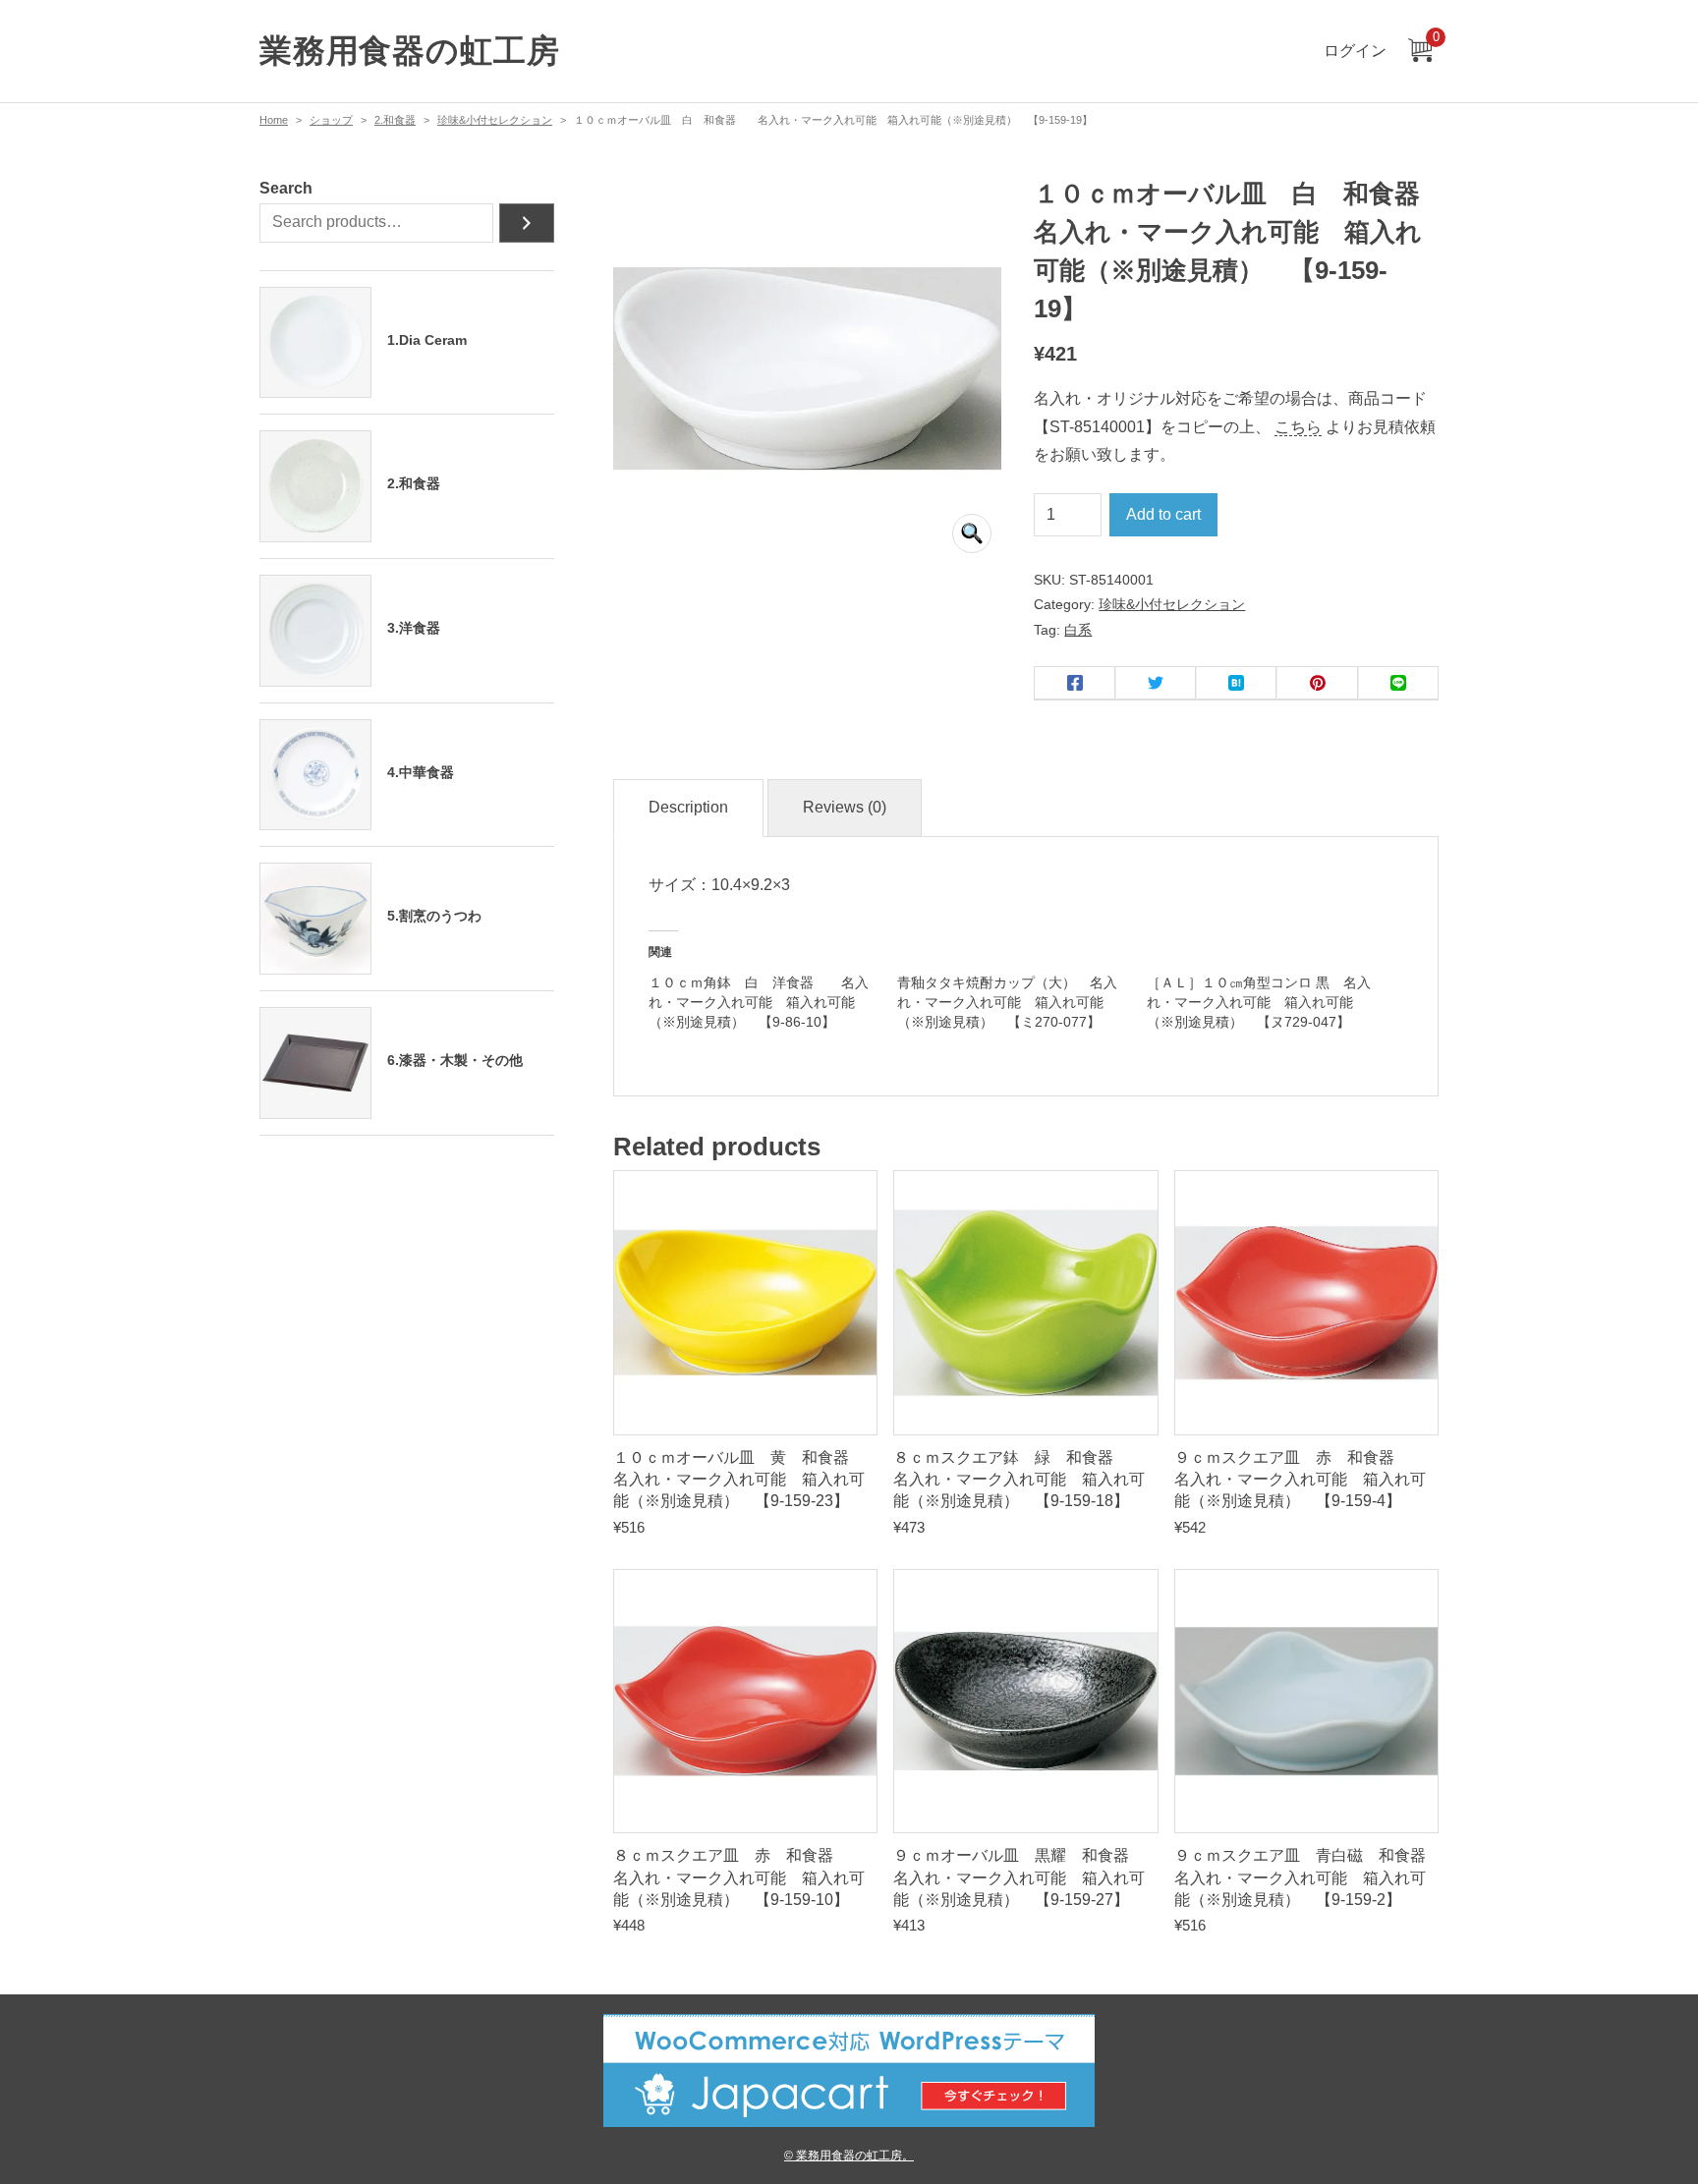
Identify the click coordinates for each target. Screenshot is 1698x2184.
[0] (1420, 52)
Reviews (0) (845, 807)
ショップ (331, 120)
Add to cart (1163, 514)
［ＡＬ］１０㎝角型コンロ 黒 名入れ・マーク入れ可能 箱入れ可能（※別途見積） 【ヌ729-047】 (1259, 1002)
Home (274, 120)
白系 (1078, 630)
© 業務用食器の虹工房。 (849, 2155)
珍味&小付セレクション (495, 120)
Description (688, 807)
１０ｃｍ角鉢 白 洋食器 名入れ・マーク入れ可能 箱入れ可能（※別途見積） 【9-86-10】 (759, 1002)
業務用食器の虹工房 (409, 51)
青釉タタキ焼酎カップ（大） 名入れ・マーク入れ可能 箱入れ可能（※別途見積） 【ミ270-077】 (1007, 1002)
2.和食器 (395, 120)
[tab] (688, 808)
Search (286, 188)
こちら (1298, 427)
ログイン (1355, 51)
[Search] (527, 223)
